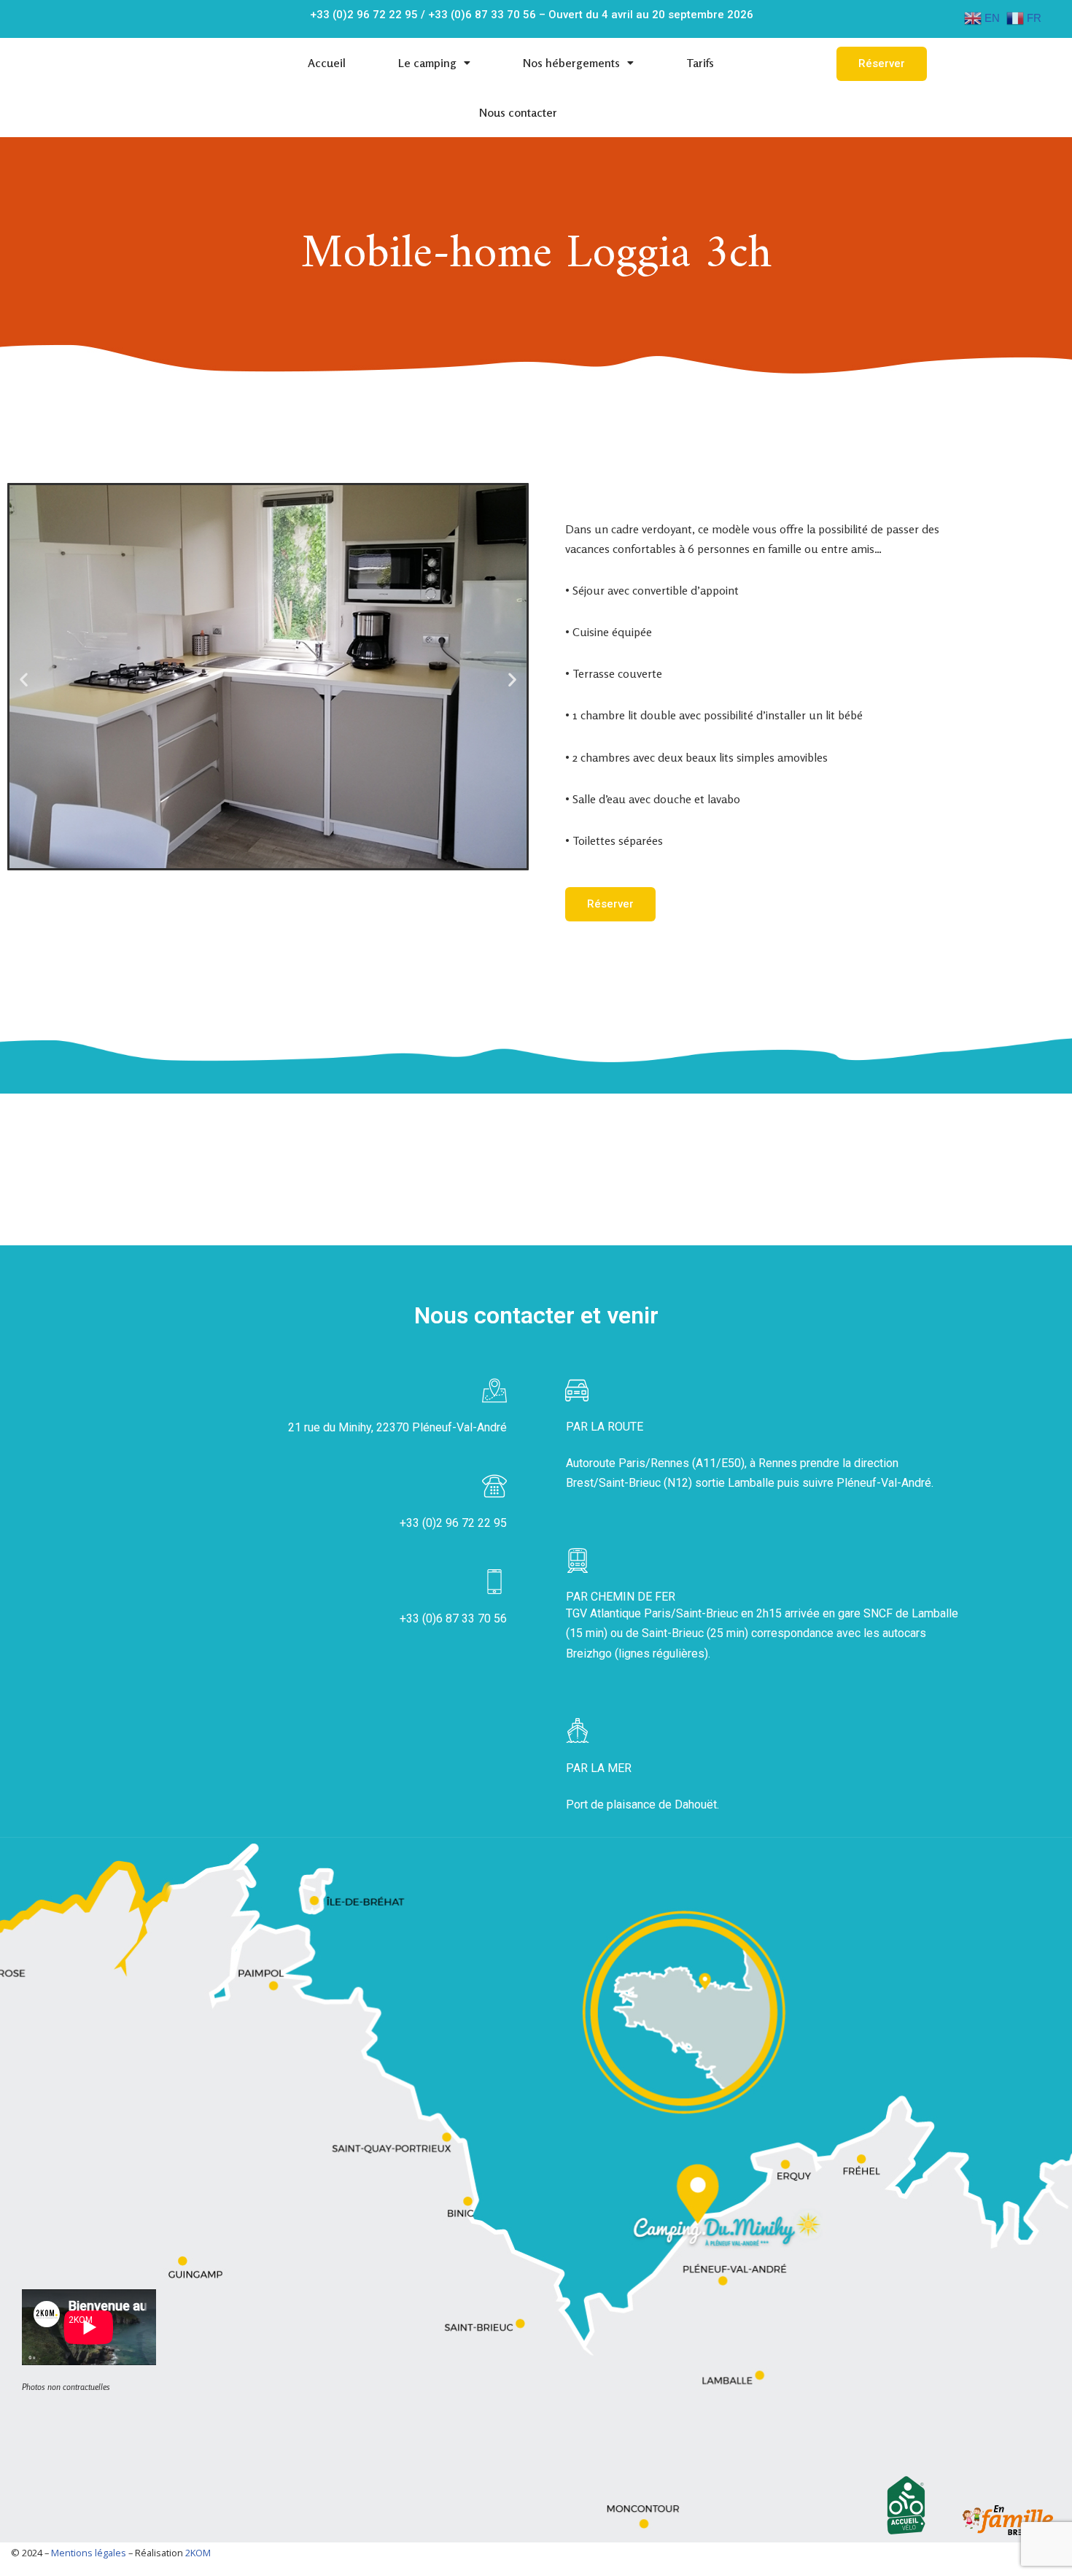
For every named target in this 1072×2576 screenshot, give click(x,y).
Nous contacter (518, 112)
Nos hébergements (571, 63)
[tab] (764, 1427)
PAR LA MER (599, 1768)
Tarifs (700, 63)
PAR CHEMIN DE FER (621, 1597)
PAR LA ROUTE (605, 1427)
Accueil (327, 63)
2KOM (198, 2553)
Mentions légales (89, 2553)
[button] (882, 64)
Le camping (427, 63)
